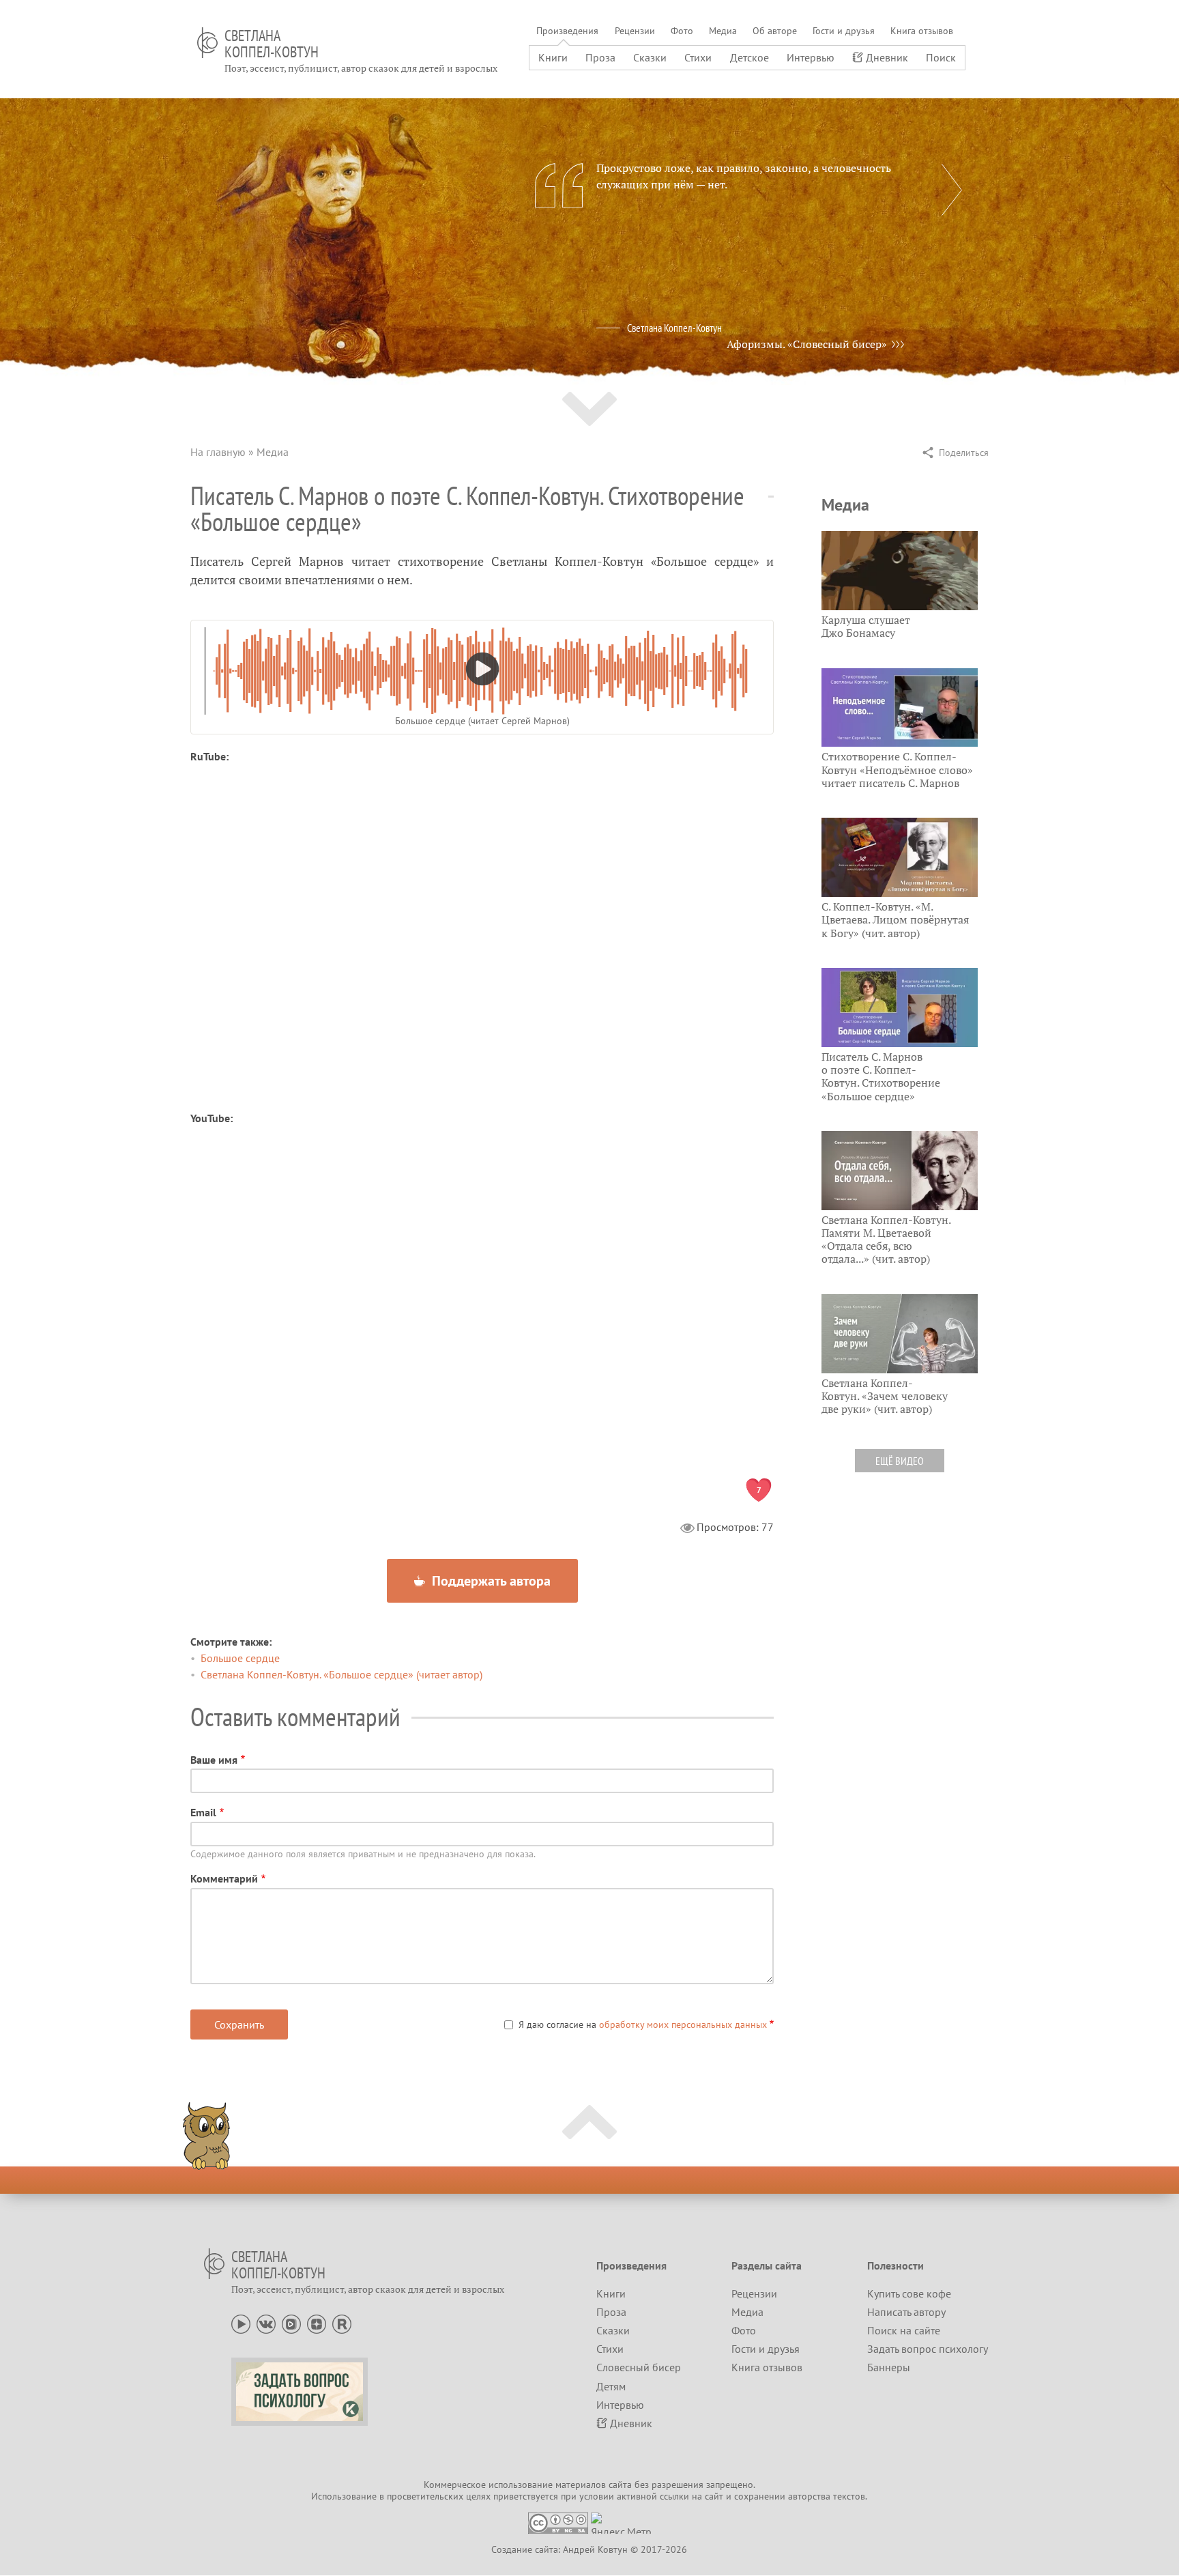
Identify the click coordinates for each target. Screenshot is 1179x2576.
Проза (600, 57)
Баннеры (889, 2367)
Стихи (698, 57)
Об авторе (775, 31)
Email (203, 1812)
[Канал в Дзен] (317, 2323)
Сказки (650, 57)
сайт (714, 2496)
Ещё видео (900, 1461)
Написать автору (906, 2312)
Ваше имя (214, 1760)
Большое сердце (240, 1658)
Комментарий (224, 1878)
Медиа (723, 31)
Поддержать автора (490, 1581)
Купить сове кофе (909, 2293)
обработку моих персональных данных (683, 2024)
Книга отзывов (922, 31)
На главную (218, 452)
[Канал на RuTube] (342, 2323)
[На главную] (207, 43)
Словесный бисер (639, 2367)
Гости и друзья (844, 31)
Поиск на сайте (904, 2330)
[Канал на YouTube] (241, 2323)
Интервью (811, 57)
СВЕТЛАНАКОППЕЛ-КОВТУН (272, 44)
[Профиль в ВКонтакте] (266, 2323)
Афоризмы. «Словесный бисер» (807, 344)
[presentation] (952, 190)
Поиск (941, 57)
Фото (682, 31)
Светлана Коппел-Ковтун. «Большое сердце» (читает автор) (341, 1674)
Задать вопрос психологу (928, 2349)
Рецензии (635, 31)
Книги (553, 57)
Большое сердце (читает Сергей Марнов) (482, 721)
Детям (611, 2386)
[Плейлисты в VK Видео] (291, 2323)
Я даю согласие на (643, 2024)
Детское (749, 57)
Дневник (887, 57)
